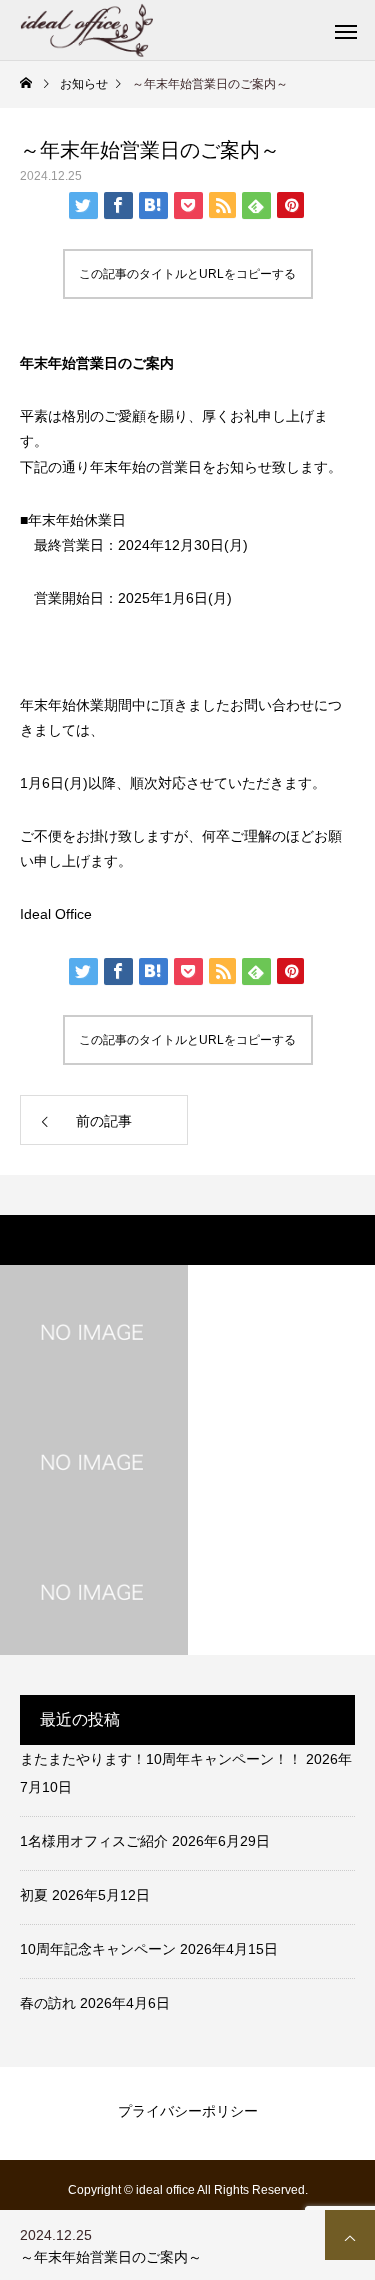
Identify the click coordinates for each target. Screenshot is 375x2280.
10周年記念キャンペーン (98, 1949)
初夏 (34, 1895)
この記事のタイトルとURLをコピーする (187, 274)
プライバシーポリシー (188, 2111)
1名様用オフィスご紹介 (94, 1841)
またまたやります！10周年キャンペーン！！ (161, 1759)
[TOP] (350, 2235)
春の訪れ (48, 2003)
